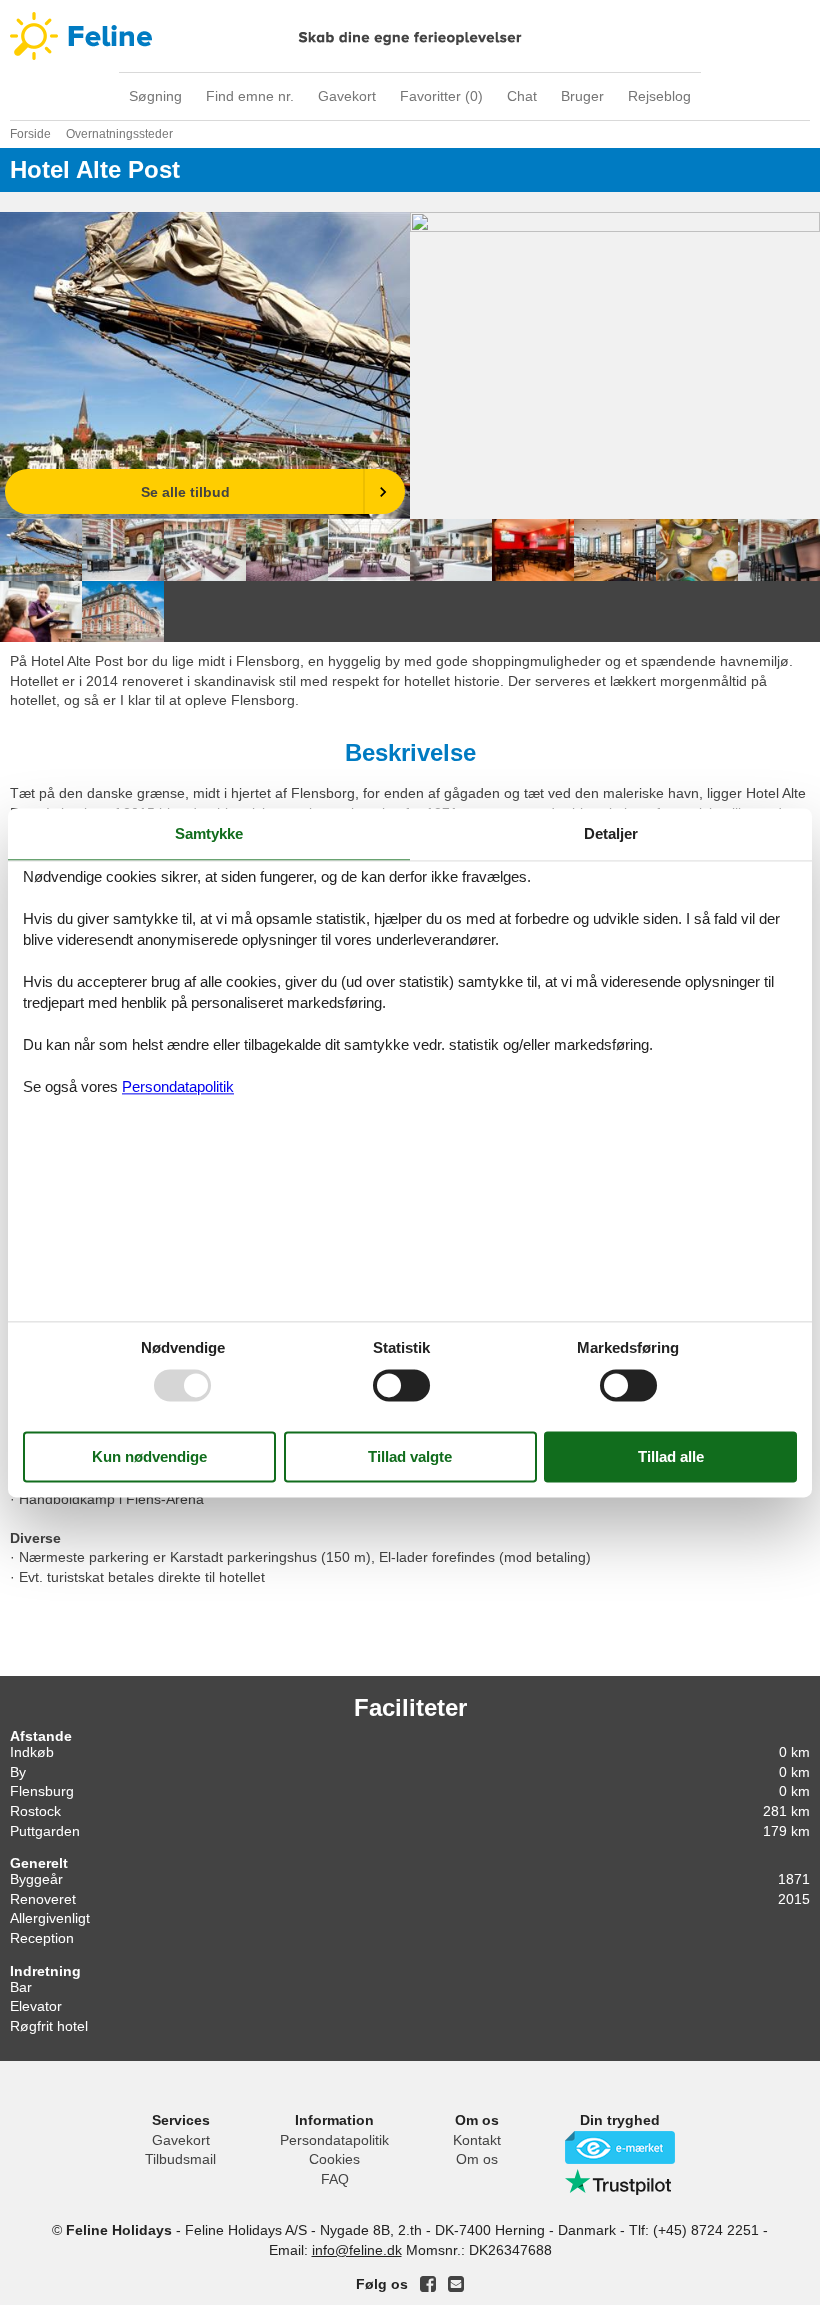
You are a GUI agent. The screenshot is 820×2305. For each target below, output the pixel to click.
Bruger (582, 96)
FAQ (335, 2179)
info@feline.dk (357, 2250)
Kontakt (477, 2140)
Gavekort (347, 96)
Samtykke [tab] (209, 833)
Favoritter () (441, 96)
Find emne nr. (250, 96)
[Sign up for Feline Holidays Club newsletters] (456, 2284)
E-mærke (620, 2147)
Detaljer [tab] (611, 833)
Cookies (334, 2159)
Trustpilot (620, 2182)
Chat (522, 96)
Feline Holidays (410, 36)
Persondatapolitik (334, 2140)
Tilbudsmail (180, 2159)
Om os (477, 2159)
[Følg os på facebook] (428, 2284)
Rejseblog (659, 96)
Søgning (155, 96)
